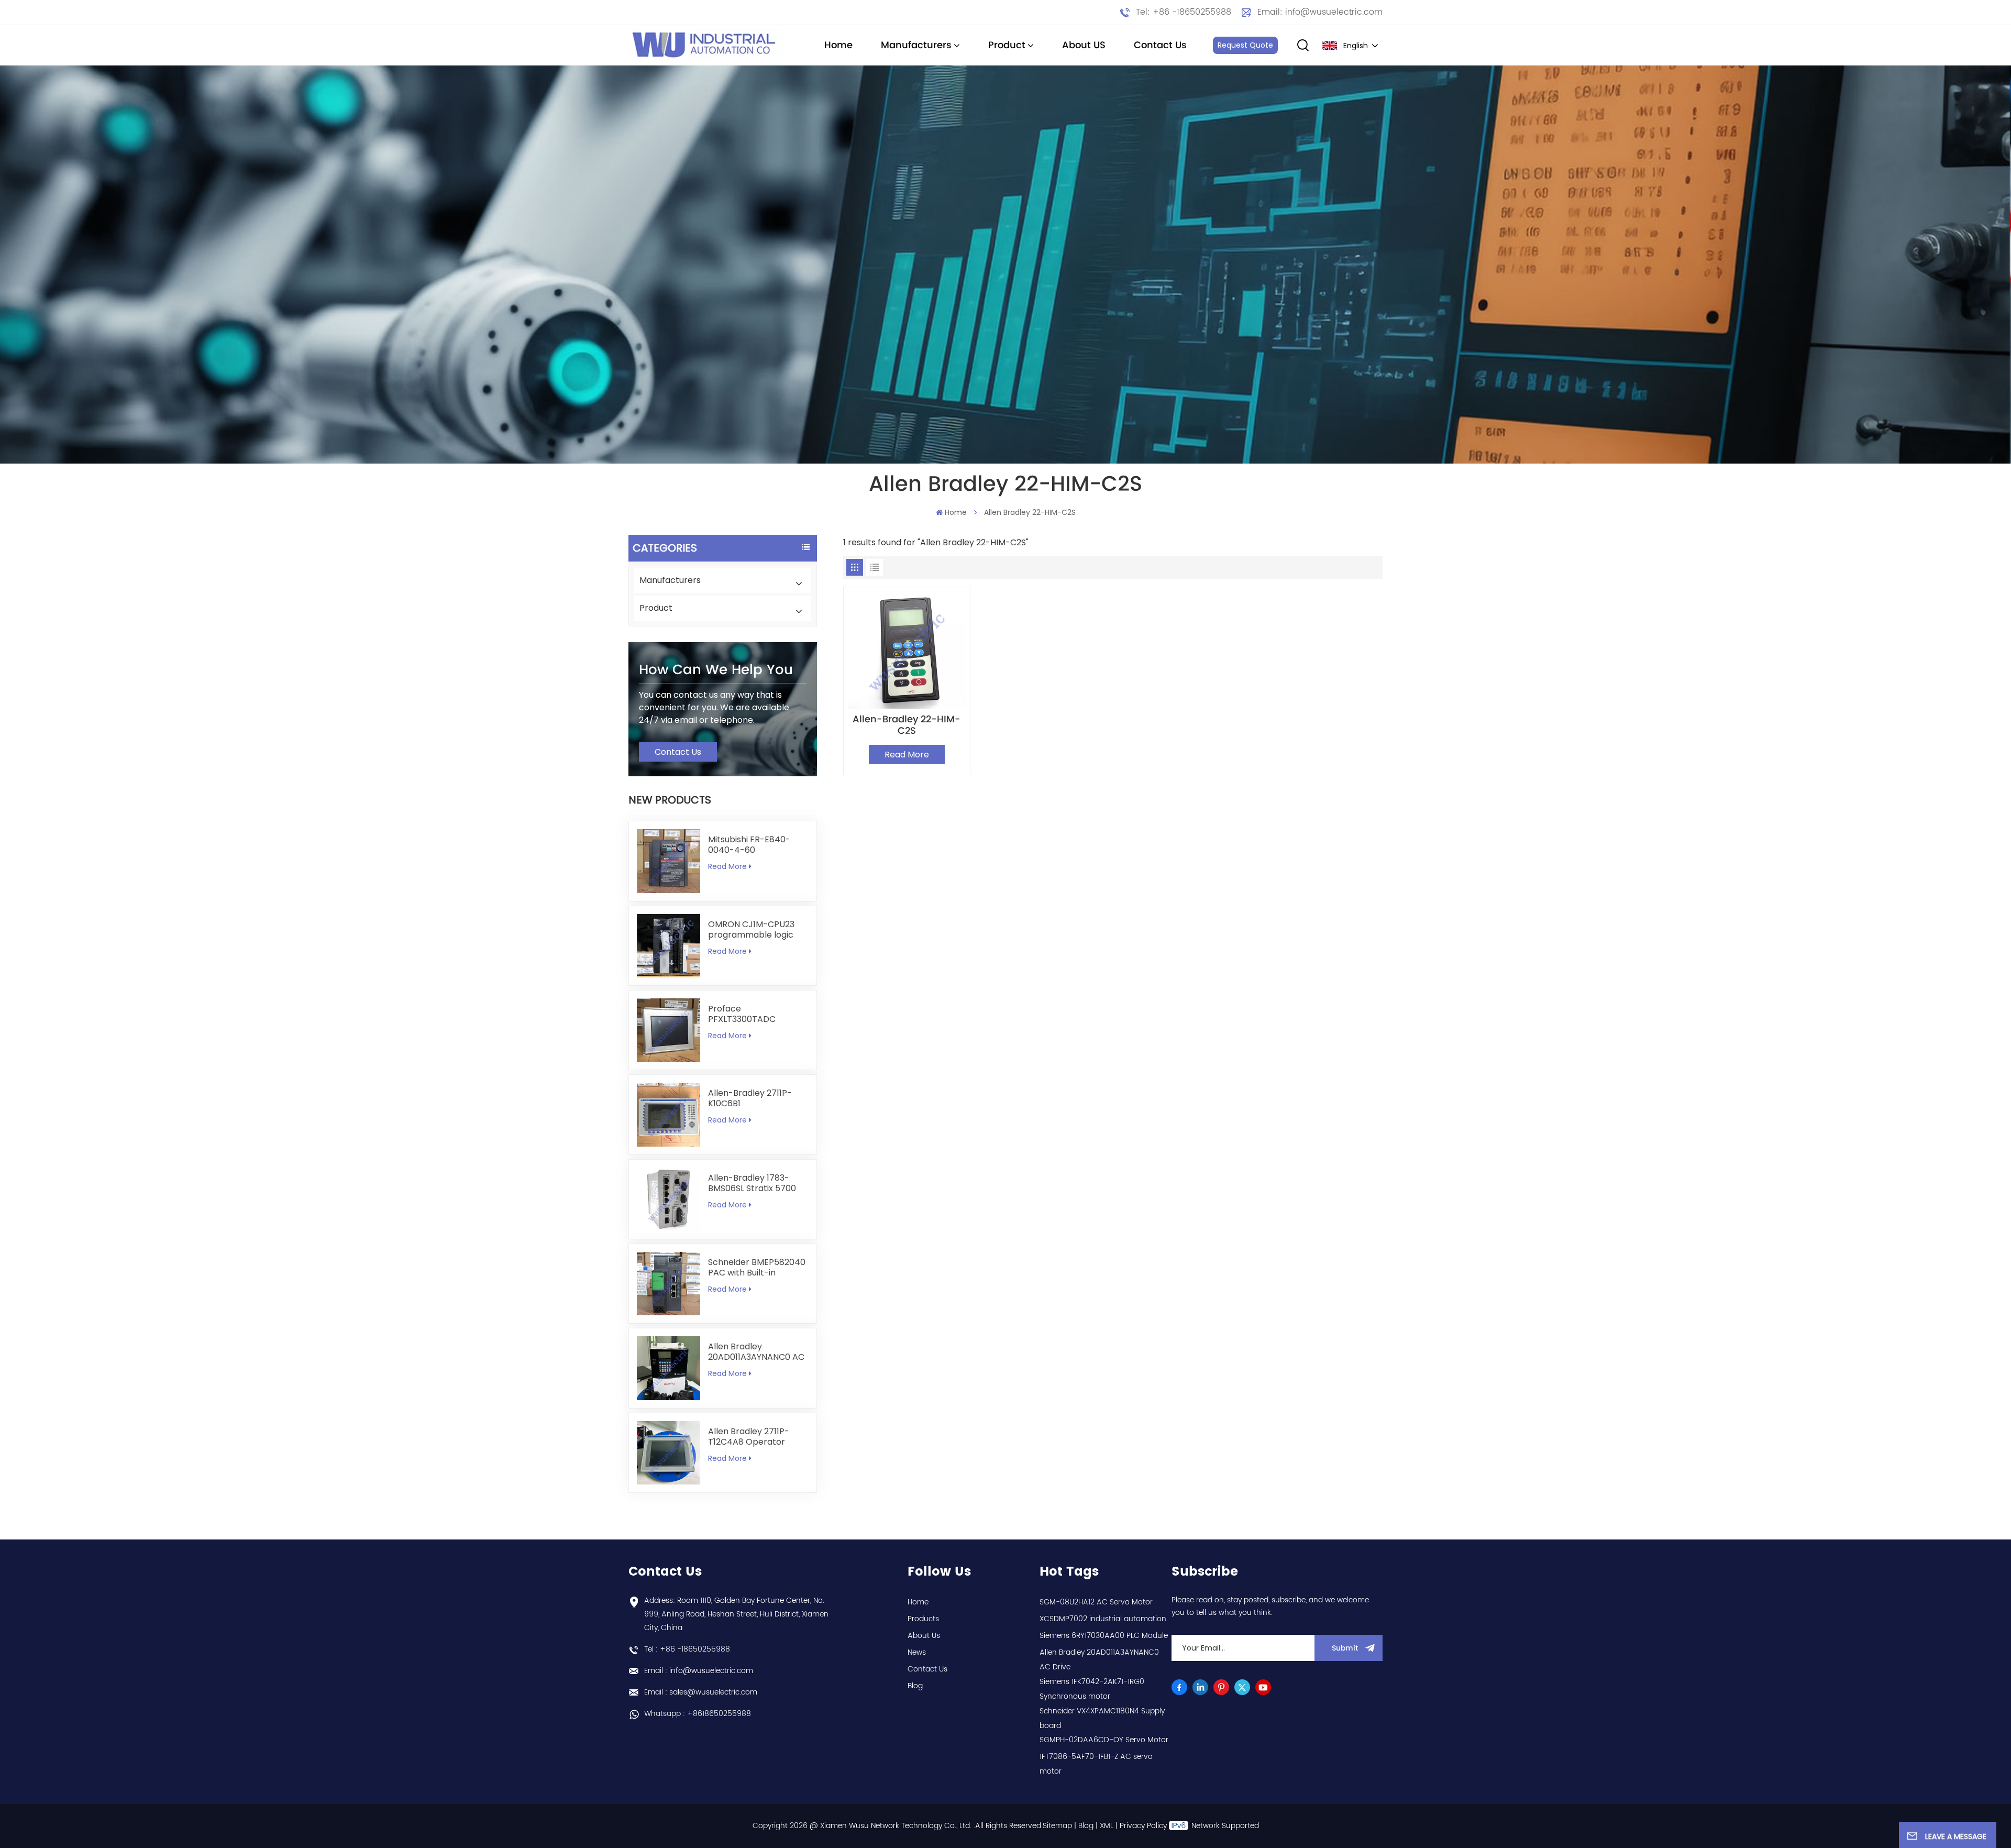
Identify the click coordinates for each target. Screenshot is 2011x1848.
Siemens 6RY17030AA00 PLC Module (1104, 1636)
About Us (924, 1636)
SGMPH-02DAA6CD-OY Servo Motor (1104, 1740)
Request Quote (1245, 45)
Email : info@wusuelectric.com (699, 1671)
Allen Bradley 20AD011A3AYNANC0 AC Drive (756, 1352)
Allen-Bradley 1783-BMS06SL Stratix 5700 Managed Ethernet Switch (752, 1183)
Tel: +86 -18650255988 (1184, 12)
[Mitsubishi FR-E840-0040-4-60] (669, 861)
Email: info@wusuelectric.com (1320, 12)
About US (1084, 45)
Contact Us (1160, 45)
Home (838, 45)
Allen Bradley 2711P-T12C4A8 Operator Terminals (749, 1437)
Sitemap (1057, 1826)
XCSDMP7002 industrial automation (1103, 1619)
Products (923, 1619)
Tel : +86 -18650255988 (687, 1649)
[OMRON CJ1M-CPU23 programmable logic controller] (669, 946)
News (917, 1652)
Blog (915, 1686)
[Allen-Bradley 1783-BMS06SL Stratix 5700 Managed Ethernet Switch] (669, 1199)
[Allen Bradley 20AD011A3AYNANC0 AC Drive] (669, 1368)
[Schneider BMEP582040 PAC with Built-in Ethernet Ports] (669, 1284)
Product (1007, 45)
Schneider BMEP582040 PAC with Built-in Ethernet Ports (757, 1268)
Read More (727, 866)
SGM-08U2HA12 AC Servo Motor (1096, 1602)
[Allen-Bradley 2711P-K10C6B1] (669, 1114)
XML (1107, 1826)
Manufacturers (916, 45)
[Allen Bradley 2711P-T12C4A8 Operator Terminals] (669, 1453)
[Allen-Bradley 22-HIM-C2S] (907, 650)
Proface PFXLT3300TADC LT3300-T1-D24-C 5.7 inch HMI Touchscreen (754, 1014)
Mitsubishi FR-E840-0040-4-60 (749, 845)
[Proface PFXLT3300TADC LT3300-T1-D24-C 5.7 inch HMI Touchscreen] (669, 1030)
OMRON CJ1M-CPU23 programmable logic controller (751, 930)
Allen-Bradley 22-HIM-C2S (907, 725)
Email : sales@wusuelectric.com (701, 1692)
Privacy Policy (1143, 1826)
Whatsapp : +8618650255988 (698, 1714)
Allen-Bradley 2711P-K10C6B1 (750, 1098)
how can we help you (716, 670)
